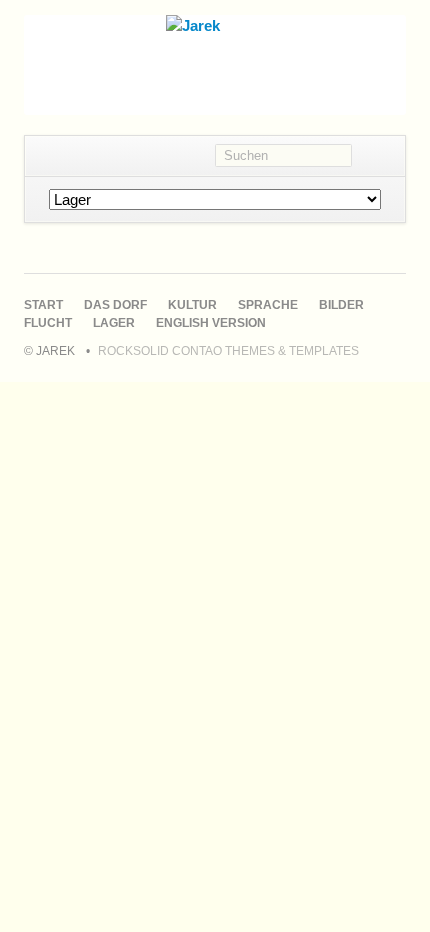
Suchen (378, 156)
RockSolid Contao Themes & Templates (228, 351)
